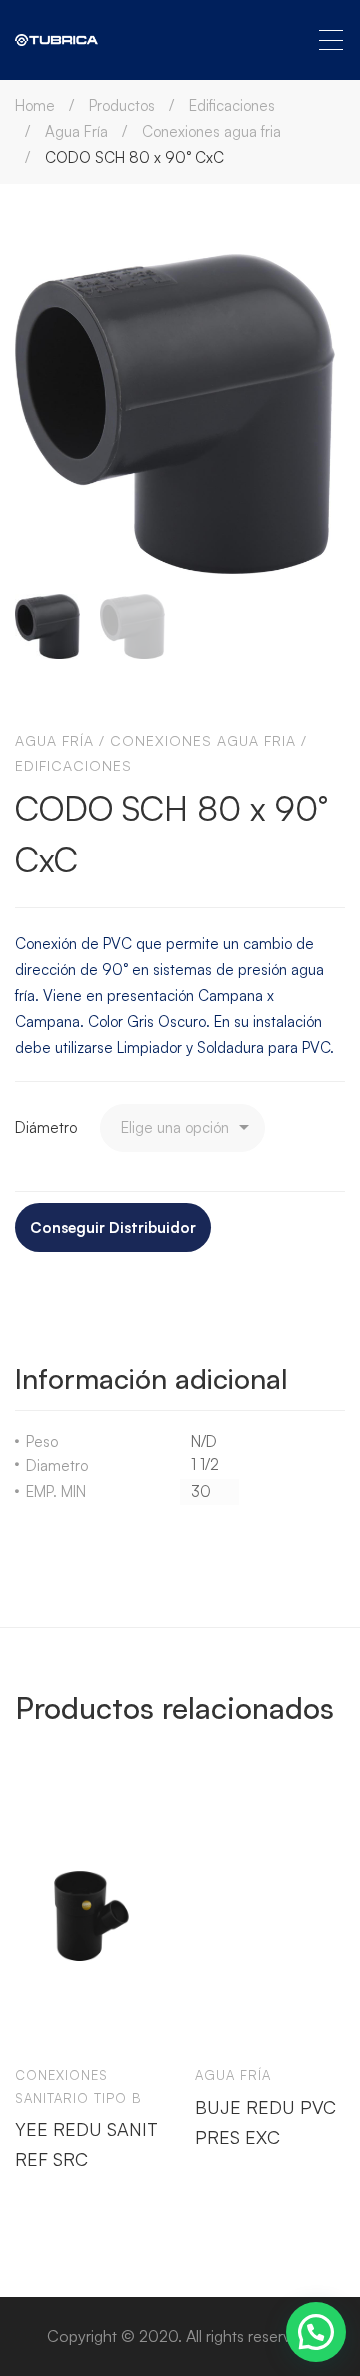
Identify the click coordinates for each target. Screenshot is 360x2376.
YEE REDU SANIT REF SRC (86, 2145)
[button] (316, 2332)
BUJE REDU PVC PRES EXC (265, 2122)
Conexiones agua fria (211, 131)
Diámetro (46, 1127)
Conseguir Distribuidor (113, 1227)
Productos (122, 105)
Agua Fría (76, 131)
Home (35, 105)
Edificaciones (232, 105)
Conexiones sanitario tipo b (78, 2086)
